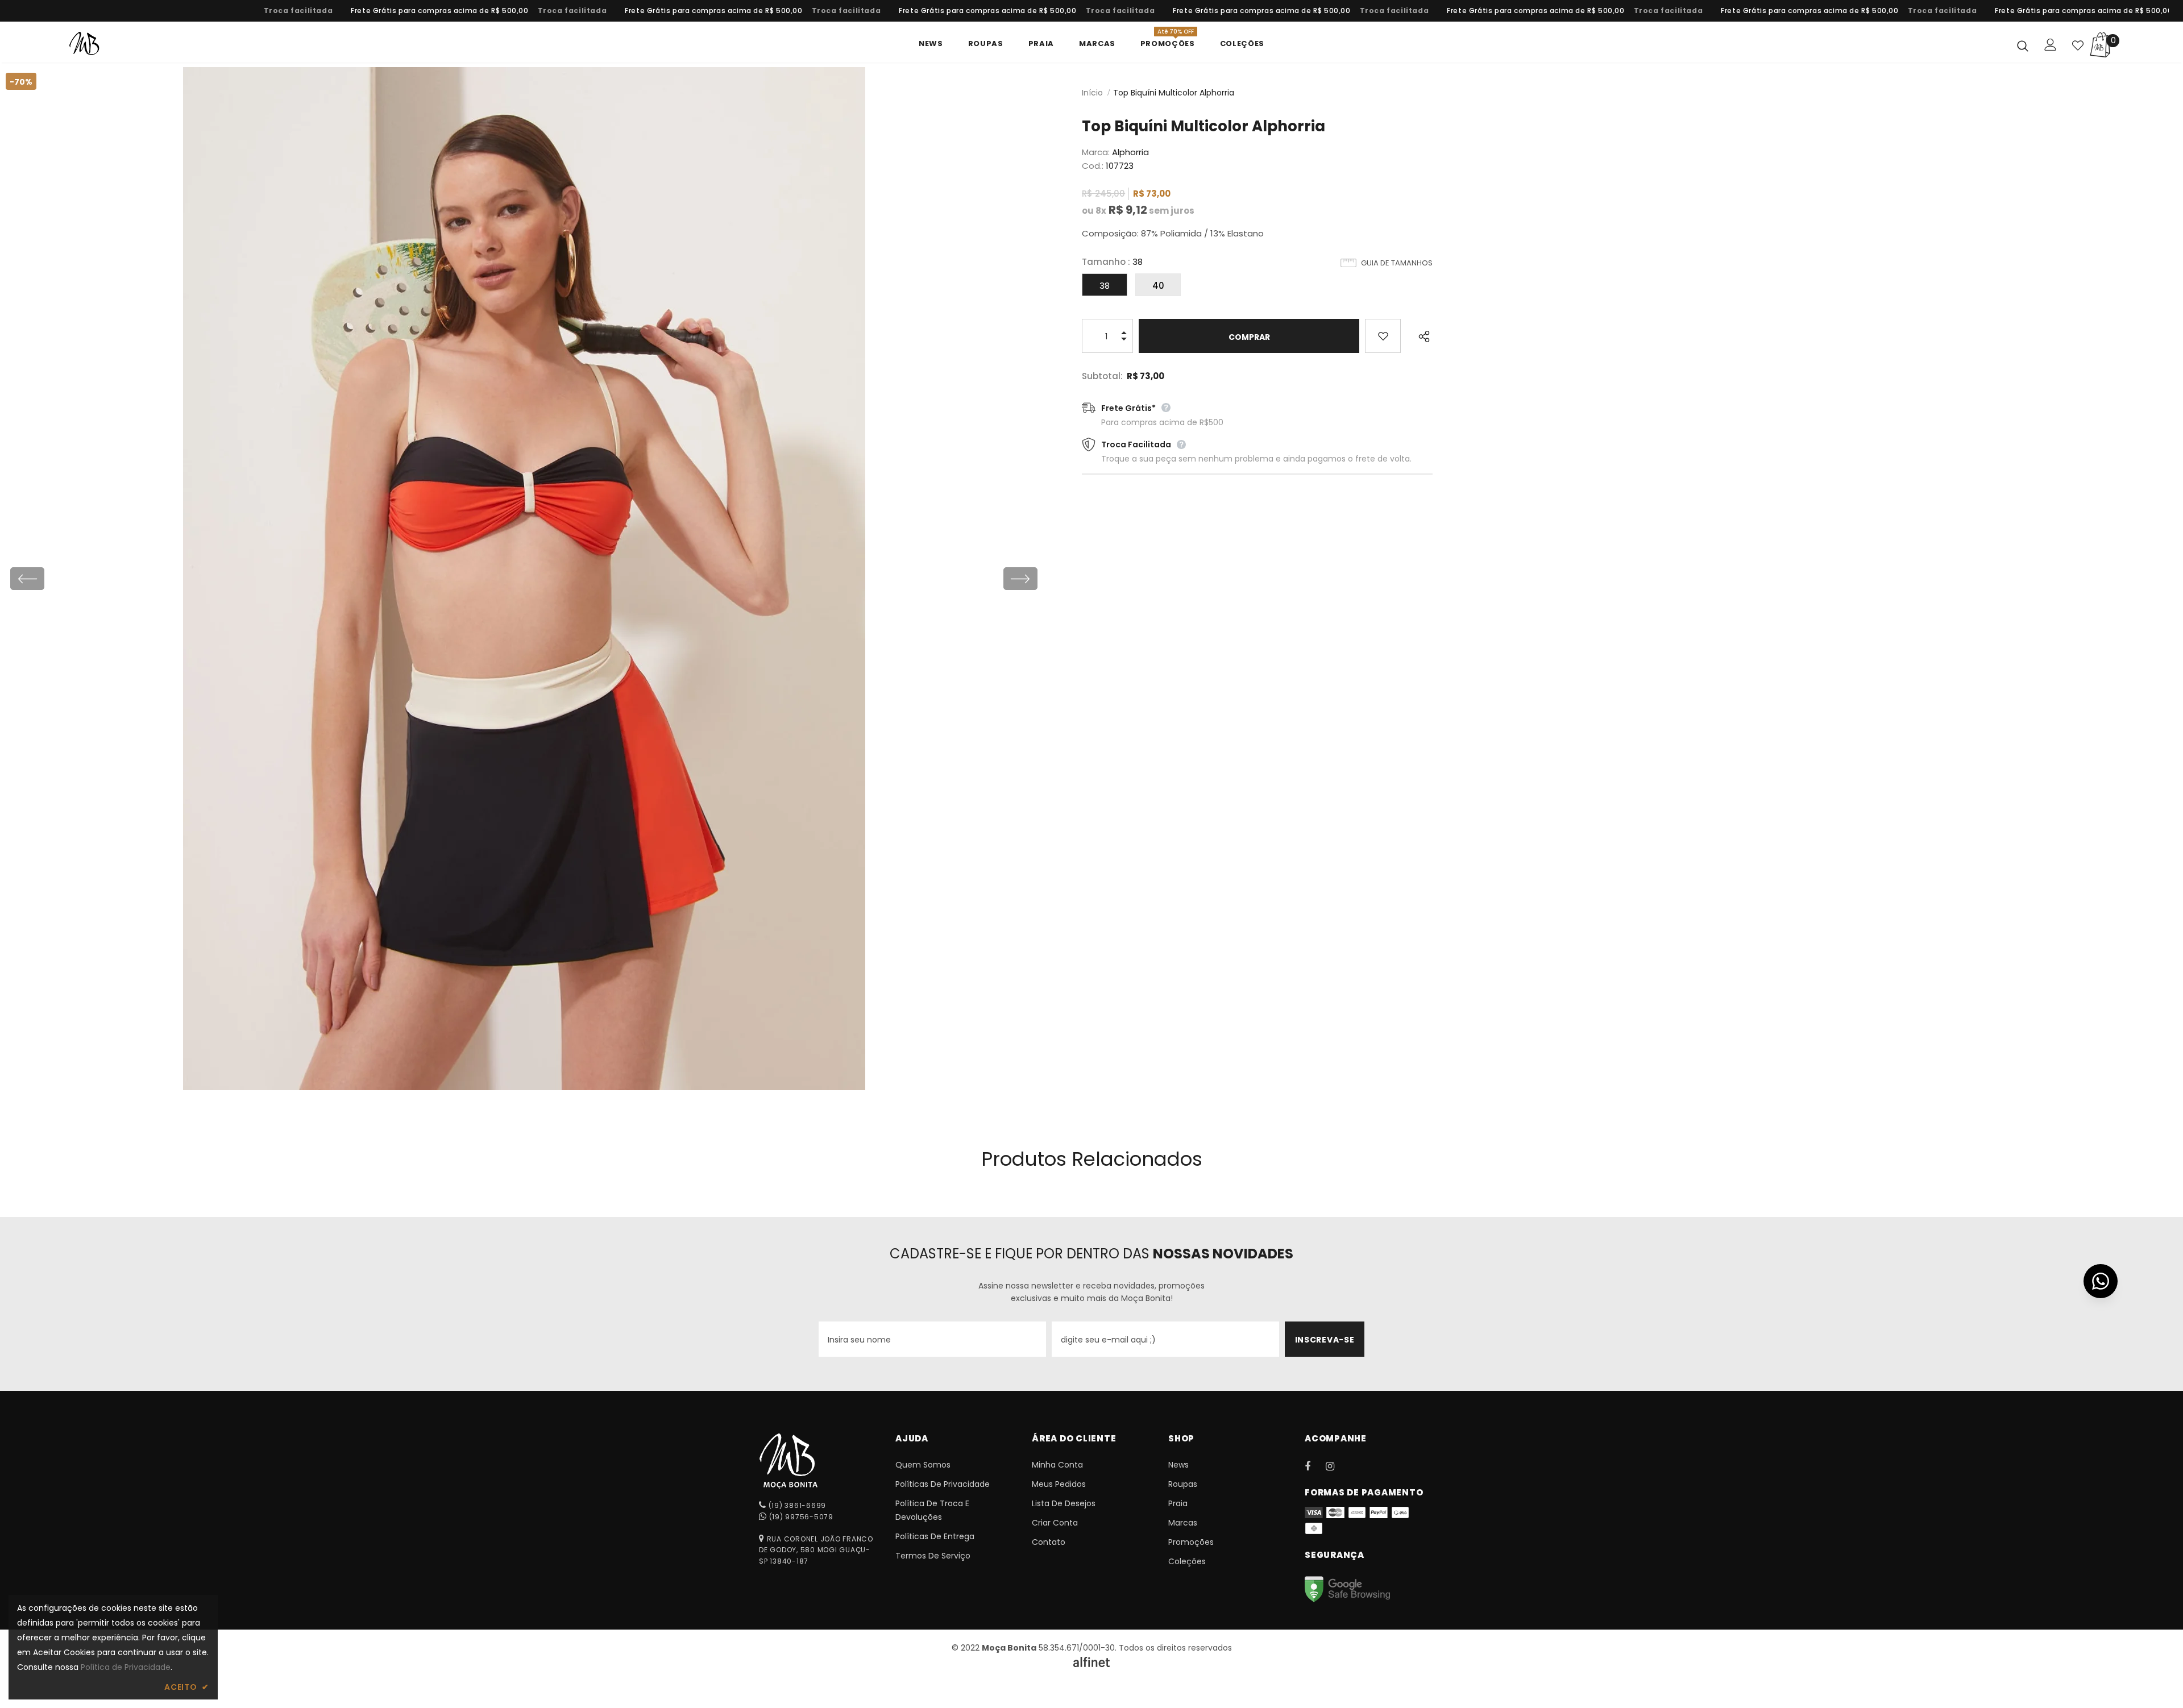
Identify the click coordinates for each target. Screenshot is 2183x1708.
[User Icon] (2051, 45)
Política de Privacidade (126, 1667)
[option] (411, 11)
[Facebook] (1315, 1466)
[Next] (1020, 579)
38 (1105, 286)
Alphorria (1130, 152)
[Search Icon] (2023, 45)
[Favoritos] (1383, 336)
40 (1158, 286)
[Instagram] (1336, 1466)
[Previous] (27, 579)
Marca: (1096, 152)
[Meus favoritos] (2078, 45)
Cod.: (1093, 166)
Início (1092, 93)
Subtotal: (1102, 376)
